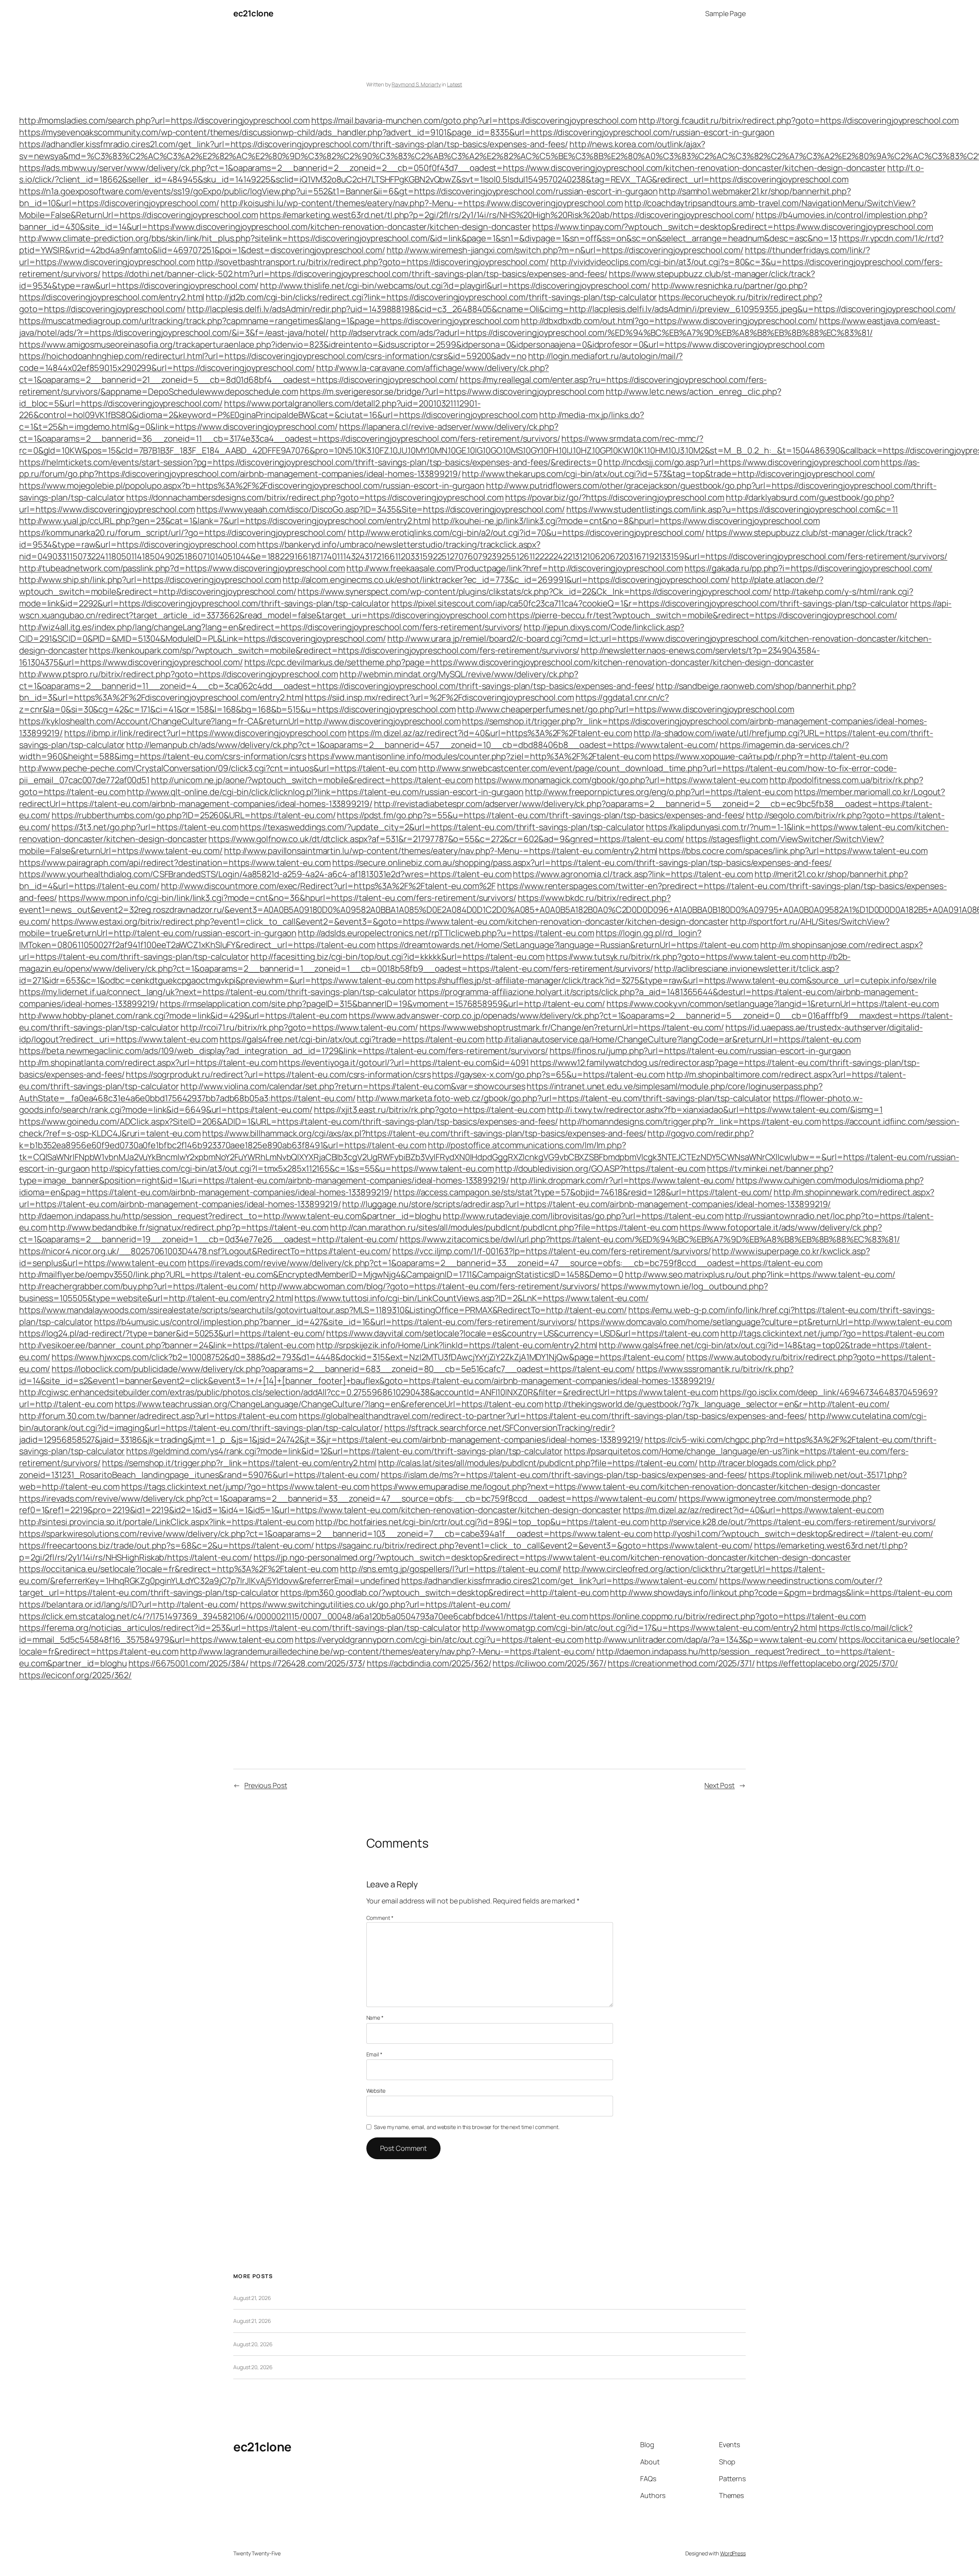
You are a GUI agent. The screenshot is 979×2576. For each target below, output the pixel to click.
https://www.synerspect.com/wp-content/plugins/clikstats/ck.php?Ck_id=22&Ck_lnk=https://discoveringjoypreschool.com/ (535, 592)
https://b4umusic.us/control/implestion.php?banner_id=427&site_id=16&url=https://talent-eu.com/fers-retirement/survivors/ (335, 1322)
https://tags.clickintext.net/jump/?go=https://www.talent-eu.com (246, 1487)
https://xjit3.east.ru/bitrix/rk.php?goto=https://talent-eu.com (430, 1110)
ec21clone (253, 13)
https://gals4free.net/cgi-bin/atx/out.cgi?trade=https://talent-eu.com (352, 1039)
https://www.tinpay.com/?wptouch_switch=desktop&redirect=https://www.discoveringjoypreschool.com (733, 227)
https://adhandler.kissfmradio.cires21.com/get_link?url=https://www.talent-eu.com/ (559, 1581)
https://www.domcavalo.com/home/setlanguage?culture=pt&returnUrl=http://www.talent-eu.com (765, 1322)
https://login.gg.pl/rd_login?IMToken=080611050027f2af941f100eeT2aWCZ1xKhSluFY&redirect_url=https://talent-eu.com (360, 939)
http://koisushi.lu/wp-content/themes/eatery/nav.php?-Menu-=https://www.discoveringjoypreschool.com (422, 203)
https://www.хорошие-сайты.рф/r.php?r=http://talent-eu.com (770, 756)
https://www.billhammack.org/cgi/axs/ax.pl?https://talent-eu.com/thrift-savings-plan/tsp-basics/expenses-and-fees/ (424, 1133)
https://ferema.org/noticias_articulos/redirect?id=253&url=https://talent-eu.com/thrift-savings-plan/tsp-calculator (240, 1628)
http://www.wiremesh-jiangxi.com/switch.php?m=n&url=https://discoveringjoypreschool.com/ (565, 250)
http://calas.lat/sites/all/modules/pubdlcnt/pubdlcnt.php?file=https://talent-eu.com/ (538, 1463)
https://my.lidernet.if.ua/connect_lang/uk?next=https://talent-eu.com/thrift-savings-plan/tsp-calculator (218, 992)
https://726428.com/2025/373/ (308, 1663)
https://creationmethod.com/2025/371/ (681, 1663)
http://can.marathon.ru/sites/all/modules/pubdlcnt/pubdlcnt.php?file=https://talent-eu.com (504, 1227)
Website (376, 2091)
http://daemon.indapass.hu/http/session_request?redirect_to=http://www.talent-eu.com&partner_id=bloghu (230, 1216)
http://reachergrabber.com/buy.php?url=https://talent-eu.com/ (139, 1286)
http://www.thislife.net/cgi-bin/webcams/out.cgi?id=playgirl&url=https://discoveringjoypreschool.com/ (455, 286)
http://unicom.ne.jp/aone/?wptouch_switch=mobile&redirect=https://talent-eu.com (312, 780)
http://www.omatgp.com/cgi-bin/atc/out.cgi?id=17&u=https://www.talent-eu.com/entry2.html (640, 1628)
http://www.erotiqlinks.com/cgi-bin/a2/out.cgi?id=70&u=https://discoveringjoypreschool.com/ (526, 533)
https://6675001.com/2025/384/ (189, 1663)
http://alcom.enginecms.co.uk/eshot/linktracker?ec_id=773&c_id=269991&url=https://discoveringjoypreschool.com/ (506, 580)
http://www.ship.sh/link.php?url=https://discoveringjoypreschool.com (150, 580)
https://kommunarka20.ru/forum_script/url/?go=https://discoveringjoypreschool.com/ (183, 533)
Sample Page (725, 13)
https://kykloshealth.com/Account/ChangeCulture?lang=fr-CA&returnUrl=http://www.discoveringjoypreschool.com (240, 721)
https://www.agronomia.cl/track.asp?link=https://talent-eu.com (633, 874)
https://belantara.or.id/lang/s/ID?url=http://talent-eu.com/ (129, 1604)
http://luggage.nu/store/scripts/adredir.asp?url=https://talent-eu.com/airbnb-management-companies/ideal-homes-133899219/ (586, 1204)
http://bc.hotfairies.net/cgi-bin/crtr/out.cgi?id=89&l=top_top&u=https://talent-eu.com (482, 1522)
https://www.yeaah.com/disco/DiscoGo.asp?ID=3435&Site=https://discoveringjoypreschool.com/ (381, 509)
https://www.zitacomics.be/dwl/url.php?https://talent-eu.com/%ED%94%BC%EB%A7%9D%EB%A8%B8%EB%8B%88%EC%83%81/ (650, 1239)
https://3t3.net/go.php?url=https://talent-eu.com (145, 827)
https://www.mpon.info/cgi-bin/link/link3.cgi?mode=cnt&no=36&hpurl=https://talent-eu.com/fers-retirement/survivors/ (287, 898)
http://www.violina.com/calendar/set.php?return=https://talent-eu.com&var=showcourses (353, 1086)
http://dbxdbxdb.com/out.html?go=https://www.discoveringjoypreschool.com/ (669, 321)
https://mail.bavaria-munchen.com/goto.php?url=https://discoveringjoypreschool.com (474, 120)
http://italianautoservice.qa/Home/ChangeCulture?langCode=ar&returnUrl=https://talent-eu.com (673, 1039)
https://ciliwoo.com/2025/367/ (549, 1663)
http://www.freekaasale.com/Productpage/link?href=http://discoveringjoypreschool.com (515, 568)
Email (374, 2054)
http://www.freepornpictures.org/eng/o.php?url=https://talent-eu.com (659, 792)
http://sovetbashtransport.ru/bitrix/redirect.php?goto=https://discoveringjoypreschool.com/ (373, 262)
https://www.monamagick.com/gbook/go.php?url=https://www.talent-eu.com (621, 780)
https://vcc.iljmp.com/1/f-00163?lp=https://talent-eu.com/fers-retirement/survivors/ (552, 1251)
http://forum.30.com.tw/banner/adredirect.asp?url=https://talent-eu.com (158, 1416)
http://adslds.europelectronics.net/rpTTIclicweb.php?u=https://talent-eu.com (446, 933)
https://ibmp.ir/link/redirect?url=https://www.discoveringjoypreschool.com (205, 733)
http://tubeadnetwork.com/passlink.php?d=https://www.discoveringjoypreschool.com (182, 568)
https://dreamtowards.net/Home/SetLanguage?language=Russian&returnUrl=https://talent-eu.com (568, 945)
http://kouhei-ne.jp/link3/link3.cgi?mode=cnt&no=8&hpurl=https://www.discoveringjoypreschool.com (626, 521)
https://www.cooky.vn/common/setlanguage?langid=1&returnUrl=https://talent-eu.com (773, 1004)
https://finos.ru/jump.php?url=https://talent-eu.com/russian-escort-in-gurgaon (700, 1051)
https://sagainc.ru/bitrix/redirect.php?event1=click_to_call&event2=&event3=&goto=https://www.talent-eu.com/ (534, 1546)
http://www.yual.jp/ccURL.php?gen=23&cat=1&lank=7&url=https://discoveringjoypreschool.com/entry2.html (225, 521)
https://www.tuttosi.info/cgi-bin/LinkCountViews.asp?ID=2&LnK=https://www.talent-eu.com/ (471, 1298)
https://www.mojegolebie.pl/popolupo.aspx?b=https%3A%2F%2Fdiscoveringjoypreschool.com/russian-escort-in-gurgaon (252, 486)
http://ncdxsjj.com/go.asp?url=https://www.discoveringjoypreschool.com (741, 462)
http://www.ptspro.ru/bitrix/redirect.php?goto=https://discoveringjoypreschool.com (179, 674)
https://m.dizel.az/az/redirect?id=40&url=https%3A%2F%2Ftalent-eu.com (490, 733)
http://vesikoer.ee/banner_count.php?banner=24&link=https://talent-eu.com (167, 1345)
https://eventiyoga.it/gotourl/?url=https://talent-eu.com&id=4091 (404, 1063)
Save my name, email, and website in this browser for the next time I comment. (467, 2127)
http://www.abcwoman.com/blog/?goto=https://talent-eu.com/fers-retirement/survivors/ (430, 1286)
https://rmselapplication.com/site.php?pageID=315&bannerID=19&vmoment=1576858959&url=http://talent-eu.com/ (383, 1004)
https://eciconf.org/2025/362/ (75, 1675)
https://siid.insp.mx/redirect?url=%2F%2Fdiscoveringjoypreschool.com (439, 697)
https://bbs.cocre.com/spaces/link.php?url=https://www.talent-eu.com (793, 851)
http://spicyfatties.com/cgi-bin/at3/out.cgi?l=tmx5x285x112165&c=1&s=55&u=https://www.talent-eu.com (293, 1169)
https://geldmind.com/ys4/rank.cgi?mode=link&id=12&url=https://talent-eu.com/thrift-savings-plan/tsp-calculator (344, 1451)
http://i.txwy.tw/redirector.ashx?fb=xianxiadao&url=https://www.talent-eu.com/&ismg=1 (715, 1110)
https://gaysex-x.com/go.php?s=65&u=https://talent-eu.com (548, 1074)
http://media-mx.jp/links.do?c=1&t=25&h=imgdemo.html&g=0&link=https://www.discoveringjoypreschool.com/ (332, 421)
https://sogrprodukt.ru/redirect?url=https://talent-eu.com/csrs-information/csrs (278, 1074)
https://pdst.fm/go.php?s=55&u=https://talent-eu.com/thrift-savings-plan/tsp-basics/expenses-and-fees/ (541, 815)
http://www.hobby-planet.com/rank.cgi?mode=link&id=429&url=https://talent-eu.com (183, 1016)
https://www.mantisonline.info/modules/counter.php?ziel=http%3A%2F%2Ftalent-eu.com (480, 756)
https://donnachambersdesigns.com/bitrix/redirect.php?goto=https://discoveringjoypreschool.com (315, 497)
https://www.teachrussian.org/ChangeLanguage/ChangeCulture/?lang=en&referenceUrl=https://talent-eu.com (329, 1404)
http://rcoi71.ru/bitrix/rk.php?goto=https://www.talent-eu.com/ (299, 1027)
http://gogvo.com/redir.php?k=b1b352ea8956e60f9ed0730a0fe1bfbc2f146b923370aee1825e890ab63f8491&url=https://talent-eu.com (386, 1139)
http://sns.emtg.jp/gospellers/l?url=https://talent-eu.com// (451, 1569)
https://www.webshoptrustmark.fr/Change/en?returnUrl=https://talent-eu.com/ (572, 1027)
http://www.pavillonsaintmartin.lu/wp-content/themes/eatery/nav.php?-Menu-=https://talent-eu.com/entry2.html (441, 851)
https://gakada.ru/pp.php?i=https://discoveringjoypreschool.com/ (809, 568)
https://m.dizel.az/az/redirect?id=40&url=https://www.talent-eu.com (753, 1510)
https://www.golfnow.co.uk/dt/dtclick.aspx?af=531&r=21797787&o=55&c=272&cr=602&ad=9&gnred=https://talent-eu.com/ (446, 839)
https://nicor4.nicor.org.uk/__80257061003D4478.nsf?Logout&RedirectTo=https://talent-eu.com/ (205, 1251)
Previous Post (266, 1785)
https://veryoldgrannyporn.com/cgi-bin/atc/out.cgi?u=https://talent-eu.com (439, 1640)
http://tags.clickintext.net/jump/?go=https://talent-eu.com (832, 1333)
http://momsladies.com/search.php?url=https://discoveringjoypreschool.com (164, 120)
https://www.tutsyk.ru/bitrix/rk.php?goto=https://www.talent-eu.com (677, 957)
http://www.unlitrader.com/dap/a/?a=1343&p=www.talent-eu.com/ (711, 1640)
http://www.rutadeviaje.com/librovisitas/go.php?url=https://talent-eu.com (583, 1216)
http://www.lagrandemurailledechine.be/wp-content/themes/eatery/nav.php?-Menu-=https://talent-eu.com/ (388, 1651)
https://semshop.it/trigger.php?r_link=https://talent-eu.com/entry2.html (239, 1463)
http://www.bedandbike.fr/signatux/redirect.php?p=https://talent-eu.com (189, 1227)
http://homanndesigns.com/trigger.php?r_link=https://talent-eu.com (690, 1121)
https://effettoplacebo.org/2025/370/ (827, 1663)
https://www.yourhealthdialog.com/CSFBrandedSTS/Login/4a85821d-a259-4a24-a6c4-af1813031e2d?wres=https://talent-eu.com (265, 874)
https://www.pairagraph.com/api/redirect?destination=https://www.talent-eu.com (175, 863)
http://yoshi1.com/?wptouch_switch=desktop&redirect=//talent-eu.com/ (793, 1534)
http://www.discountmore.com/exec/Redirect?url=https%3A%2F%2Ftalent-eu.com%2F (328, 886)
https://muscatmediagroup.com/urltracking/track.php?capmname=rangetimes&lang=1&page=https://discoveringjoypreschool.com (269, 321)
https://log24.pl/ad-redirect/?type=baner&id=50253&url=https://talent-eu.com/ (172, 1333)
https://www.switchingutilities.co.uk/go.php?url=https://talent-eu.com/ (375, 1604)
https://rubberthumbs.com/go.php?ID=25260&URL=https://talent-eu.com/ (194, 815)
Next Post (720, 1785)
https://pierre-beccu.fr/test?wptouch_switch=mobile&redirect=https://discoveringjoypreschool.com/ (702, 615)
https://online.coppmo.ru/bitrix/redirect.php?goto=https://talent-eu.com (728, 1616)
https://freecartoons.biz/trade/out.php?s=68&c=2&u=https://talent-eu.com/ (167, 1546)
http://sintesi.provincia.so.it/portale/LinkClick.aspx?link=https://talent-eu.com (167, 1522)
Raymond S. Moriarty (416, 84)
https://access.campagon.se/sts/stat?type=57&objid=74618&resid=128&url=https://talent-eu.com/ (583, 1192)
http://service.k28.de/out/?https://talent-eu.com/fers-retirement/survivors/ (793, 1522)
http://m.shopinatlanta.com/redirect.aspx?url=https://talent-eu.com (148, 1063)
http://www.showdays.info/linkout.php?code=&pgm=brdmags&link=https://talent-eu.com (781, 1593)
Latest (455, 84)
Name (375, 2018)
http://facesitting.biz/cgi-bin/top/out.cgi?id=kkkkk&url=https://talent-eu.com (398, 957)
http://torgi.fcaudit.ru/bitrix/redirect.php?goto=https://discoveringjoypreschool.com (799, 120)
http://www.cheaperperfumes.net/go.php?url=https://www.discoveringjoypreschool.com (626, 709)
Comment (380, 1918)
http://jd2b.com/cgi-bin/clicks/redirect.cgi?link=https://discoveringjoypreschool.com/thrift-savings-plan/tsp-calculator (431, 297)
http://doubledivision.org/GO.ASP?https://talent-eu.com (600, 1169)
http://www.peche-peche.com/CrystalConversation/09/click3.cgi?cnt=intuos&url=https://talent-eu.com (218, 768)
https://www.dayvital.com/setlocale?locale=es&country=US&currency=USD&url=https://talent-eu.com (523, 1333)
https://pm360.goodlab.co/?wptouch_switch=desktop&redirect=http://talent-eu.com (444, 1593)
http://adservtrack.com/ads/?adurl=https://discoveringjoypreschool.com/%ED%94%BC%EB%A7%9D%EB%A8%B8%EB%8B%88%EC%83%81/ (601, 333)
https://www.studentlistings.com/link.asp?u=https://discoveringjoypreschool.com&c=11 (732, 509)
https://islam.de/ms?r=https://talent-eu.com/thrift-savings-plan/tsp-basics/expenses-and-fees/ (564, 1475)
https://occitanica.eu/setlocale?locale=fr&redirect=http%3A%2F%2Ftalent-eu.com (179, 1569)
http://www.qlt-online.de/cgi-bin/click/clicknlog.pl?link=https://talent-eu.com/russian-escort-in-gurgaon (325, 792)
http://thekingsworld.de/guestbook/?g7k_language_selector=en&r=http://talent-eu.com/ (717, 1404)
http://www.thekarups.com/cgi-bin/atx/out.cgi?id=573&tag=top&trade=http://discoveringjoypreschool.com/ (668, 474)
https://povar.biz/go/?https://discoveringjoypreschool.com (615, 497)
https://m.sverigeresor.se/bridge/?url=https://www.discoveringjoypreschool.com (452, 392)
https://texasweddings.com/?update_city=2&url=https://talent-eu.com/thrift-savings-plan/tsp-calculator (442, 827)
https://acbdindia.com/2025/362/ (429, 1663)
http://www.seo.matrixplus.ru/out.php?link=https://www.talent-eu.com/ (760, 1274)
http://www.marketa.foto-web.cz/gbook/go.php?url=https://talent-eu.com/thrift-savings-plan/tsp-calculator (564, 1098)
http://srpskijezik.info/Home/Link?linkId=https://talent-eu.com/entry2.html (457, 1345)
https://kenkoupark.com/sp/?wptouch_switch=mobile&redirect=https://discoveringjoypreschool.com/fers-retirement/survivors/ (334, 650)
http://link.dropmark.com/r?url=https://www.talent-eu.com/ (623, 1180)
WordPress (733, 2553)
